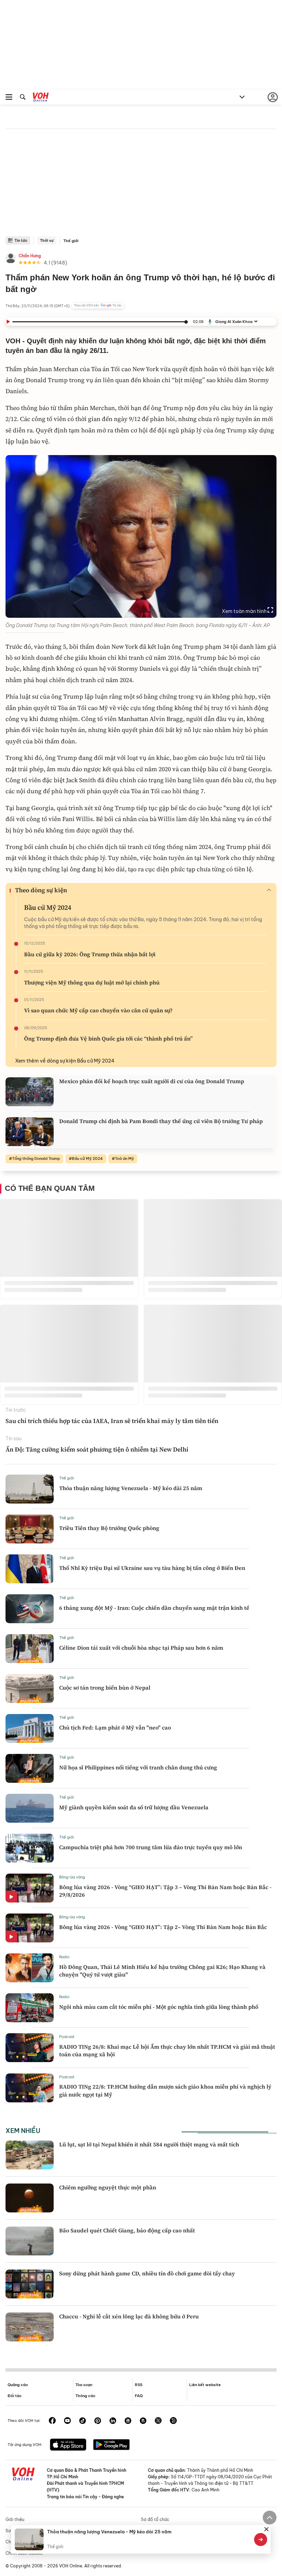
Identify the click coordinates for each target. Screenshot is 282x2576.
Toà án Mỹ (124, 1158)
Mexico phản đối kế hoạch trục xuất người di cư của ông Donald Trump (152, 1081)
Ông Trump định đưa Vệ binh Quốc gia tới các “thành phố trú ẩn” (108, 1038)
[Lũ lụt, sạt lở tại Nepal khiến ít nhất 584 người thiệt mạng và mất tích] (30, 2155)
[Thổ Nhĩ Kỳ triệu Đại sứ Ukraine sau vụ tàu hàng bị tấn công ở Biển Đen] (30, 1569)
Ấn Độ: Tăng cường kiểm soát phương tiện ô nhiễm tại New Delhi (97, 1449)
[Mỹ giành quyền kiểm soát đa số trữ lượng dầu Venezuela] (30, 1808)
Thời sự (47, 240)
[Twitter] (158, 2421)
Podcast (67, 2037)
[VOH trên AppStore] (68, 2445)
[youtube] (67, 2421)
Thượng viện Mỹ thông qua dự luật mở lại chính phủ (92, 982)
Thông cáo (85, 2396)
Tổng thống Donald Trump (36, 1158)
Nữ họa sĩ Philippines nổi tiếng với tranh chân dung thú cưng (138, 1767)
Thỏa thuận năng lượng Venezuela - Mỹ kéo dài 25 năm (131, 1488)
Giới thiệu (15, 2519)
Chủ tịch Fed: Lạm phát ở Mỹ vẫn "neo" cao (115, 1727)
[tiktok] (83, 2421)
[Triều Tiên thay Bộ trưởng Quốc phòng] (30, 1529)
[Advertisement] (141, 185)
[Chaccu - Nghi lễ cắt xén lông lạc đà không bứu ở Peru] (30, 2327)
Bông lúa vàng (72, 1877)
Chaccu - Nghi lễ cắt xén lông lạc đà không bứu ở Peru (129, 2316)
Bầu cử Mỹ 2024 (48, 907)
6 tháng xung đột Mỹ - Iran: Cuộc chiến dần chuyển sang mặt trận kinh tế (154, 1608)
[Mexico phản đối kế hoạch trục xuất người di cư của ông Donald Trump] (30, 1092)
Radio (64, 1957)
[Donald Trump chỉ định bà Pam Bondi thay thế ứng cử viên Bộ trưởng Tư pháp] (30, 1132)
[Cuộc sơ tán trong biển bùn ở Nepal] (30, 1689)
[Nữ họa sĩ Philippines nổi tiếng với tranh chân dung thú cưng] (30, 1768)
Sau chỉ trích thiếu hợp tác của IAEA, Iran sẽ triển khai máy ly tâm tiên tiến (112, 1421)
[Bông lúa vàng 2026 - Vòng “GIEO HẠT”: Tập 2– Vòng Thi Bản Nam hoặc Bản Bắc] (30, 1928)
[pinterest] (98, 2421)
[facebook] (52, 2421)
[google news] (128, 2421)
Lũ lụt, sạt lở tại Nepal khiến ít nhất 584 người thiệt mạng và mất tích (149, 2144)
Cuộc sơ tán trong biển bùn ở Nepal (105, 1688)
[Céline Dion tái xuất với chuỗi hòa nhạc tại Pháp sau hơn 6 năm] (30, 1649)
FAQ (139, 2396)
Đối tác (15, 2396)
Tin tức (21, 240)
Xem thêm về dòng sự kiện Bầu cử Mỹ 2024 (65, 1061)
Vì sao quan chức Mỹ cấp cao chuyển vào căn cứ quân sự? (98, 1010)
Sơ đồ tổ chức (155, 2519)
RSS (139, 2385)
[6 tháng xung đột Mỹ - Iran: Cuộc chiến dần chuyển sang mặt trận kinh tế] (30, 1609)
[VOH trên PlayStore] (111, 2445)
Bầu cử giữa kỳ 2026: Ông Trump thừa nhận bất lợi (90, 954)
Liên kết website (205, 2385)
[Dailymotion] (173, 2421)
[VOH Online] (41, 98)
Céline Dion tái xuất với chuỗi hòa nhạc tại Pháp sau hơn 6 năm (141, 1648)
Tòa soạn (84, 2385)
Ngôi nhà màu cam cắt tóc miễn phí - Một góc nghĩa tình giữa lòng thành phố (159, 2007)
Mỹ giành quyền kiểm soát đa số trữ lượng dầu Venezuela (134, 1807)
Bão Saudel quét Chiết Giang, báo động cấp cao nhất (127, 2230)
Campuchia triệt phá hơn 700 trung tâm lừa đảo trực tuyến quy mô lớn (151, 1847)
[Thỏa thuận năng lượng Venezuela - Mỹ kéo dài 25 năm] (30, 1489)
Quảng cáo (18, 2385)
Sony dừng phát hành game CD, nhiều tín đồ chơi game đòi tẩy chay (147, 2273)
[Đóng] (267, 2529)
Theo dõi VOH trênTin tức (98, 305)
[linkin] (113, 2421)
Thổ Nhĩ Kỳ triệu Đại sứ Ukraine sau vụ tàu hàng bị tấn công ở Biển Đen (152, 1568)
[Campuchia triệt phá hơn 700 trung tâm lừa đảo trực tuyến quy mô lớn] (30, 1848)
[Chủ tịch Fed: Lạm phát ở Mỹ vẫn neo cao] (30, 1728)
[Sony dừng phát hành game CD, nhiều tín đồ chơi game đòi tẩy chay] (30, 2284)
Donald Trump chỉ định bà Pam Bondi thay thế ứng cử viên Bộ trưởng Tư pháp (161, 1121)
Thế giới (71, 241)
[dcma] (143, 2421)
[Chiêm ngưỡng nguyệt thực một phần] (30, 2198)
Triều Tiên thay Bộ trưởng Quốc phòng (109, 1528)
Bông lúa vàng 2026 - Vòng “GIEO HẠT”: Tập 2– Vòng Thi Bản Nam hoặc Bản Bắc (163, 1927)
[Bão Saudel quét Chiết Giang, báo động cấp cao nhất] (30, 2241)
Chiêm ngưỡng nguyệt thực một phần (108, 2187)
